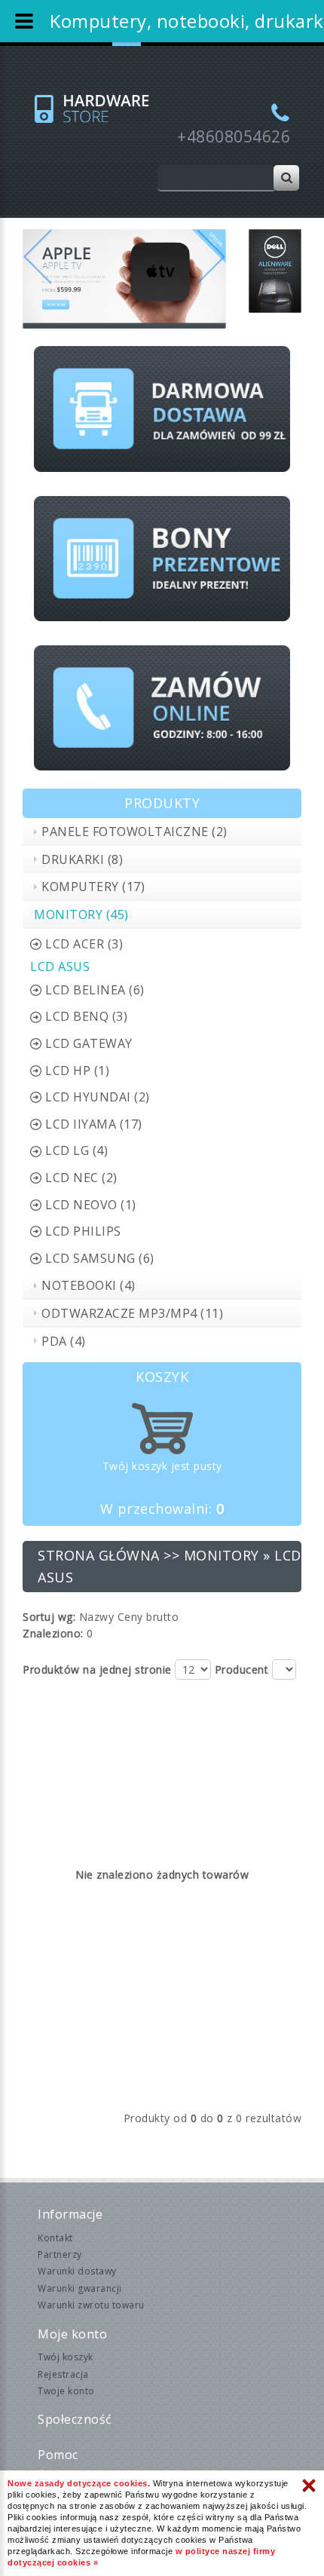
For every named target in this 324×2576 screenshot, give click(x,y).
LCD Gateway (89, 1043)
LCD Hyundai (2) (98, 1097)
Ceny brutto (148, 1617)
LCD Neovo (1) (91, 1205)
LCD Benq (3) (86, 1016)
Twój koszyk (66, 2357)
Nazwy (97, 1617)
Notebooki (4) (89, 1285)
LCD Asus (60, 966)
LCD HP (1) (77, 1071)
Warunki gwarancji (80, 2288)
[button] (38, 279)
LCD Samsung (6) (100, 1258)
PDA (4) (64, 1341)
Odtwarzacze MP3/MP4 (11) (132, 1313)
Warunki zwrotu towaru (91, 2305)
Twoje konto (66, 2391)
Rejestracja (63, 2374)
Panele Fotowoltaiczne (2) (134, 832)
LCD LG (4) (76, 1150)
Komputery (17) (93, 887)
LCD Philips (83, 1231)
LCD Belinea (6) (95, 990)
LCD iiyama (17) (94, 1124)
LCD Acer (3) (84, 944)
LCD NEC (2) (81, 1178)
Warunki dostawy (77, 2271)
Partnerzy (60, 2254)
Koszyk (162, 1377)
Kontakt (55, 2238)
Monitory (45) (81, 914)
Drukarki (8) (82, 859)
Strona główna (99, 1555)
